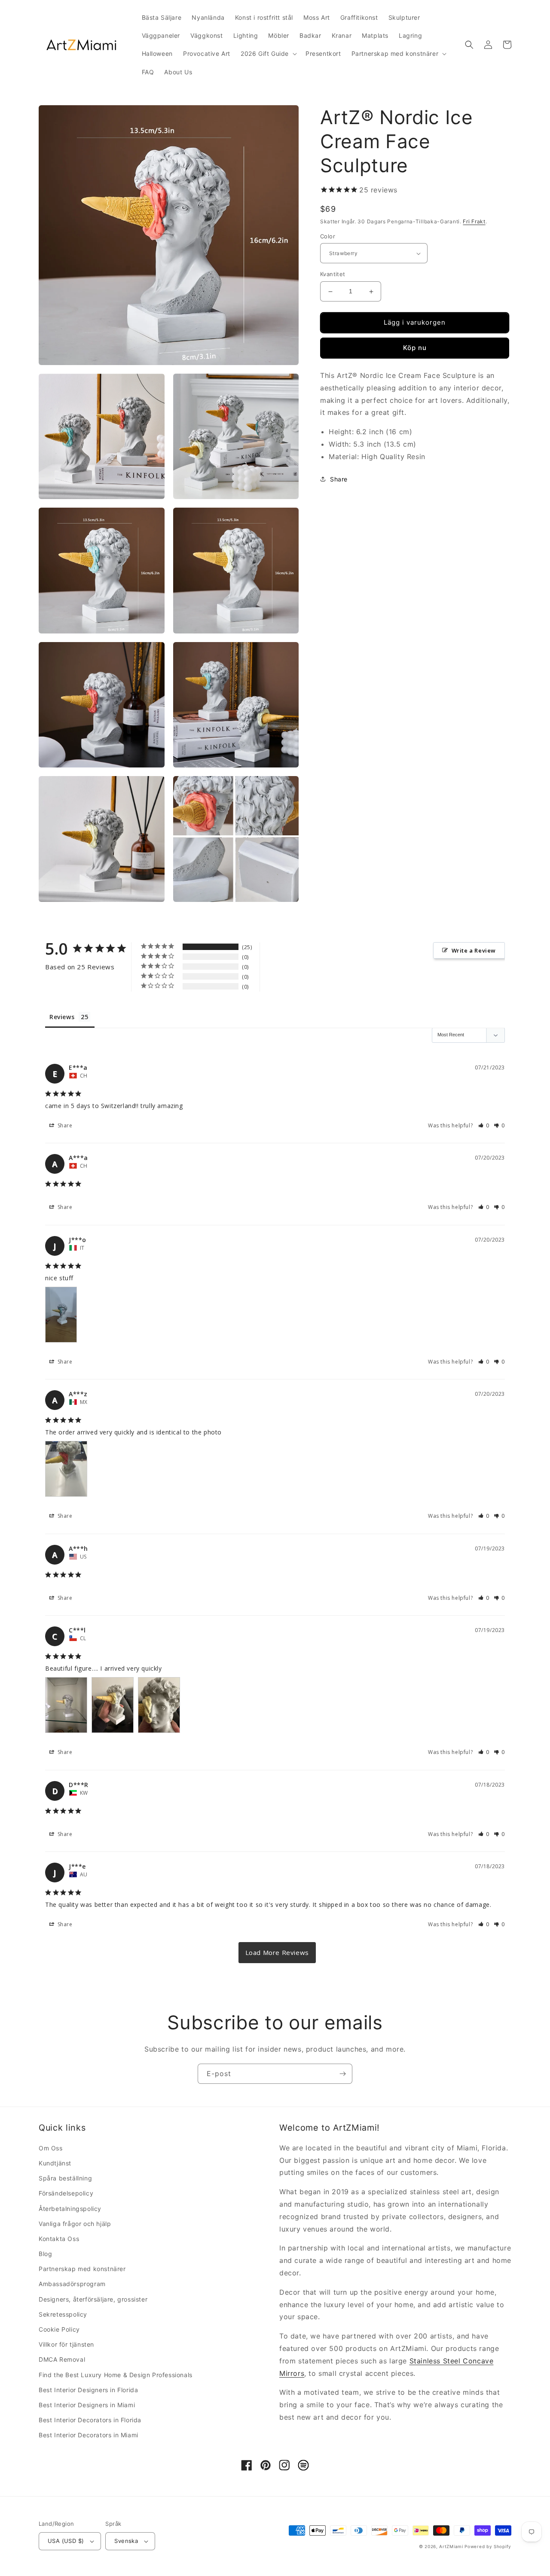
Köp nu (415, 348)
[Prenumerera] (342, 2074)
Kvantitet (333, 274)
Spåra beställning (65, 2178)
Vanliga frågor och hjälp (75, 2224)
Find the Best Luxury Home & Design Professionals (116, 2375)
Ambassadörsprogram (72, 2284)
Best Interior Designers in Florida (88, 2390)
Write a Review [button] (474, 950)
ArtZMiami (451, 2546)
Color (328, 236)
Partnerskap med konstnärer (82, 2269)
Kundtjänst (55, 2163)
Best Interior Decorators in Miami (89, 2435)
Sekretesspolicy (63, 2314)
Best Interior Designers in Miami (87, 2405)
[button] (268, 54)
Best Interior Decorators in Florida (90, 2420)
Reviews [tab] (62, 1017)
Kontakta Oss (59, 2239)
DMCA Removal (62, 2359)
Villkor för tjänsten (66, 2344)
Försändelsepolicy (66, 2193)
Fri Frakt (474, 221)
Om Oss (51, 2148)
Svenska (126, 2541)
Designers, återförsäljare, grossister (93, 2299)
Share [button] (339, 479)
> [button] (277, 1953)
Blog (45, 2254)
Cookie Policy (59, 2329)
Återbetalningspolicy (70, 2209)
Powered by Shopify (488, 2546)
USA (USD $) (66, 2541)
